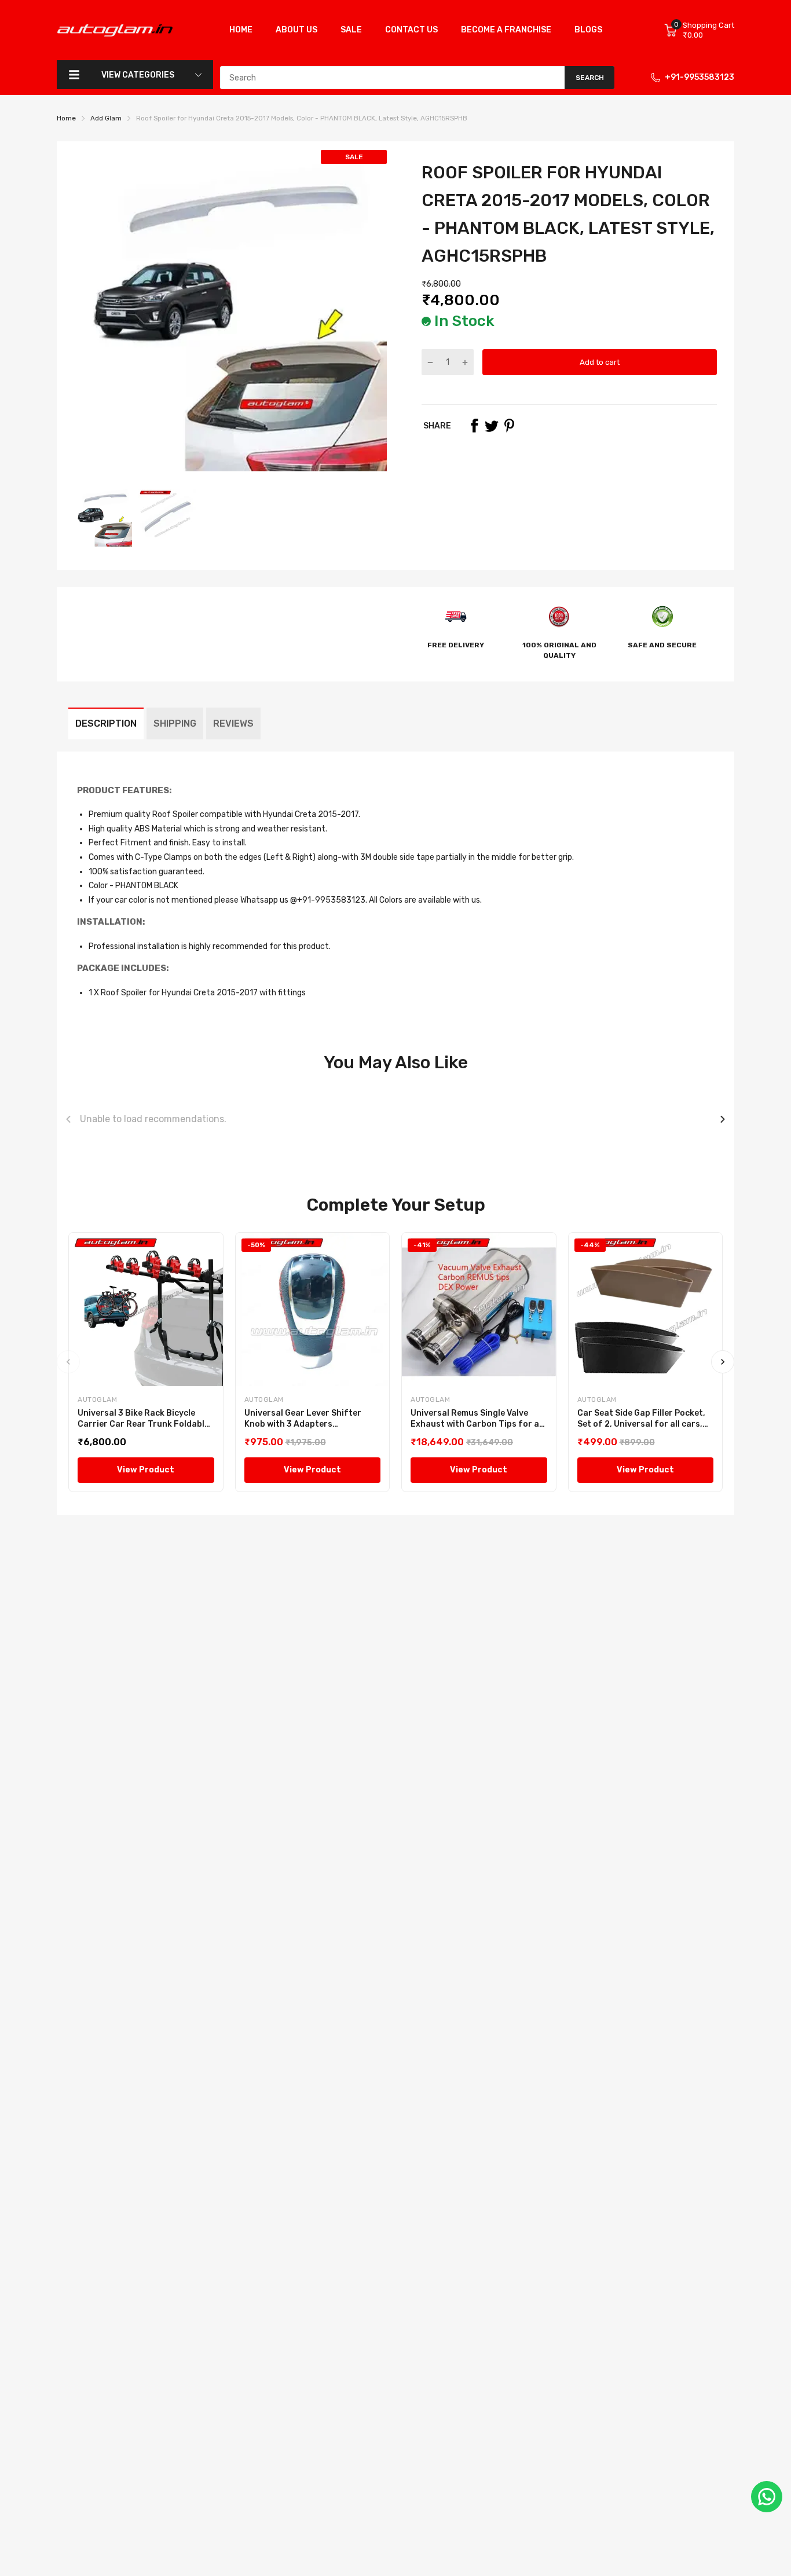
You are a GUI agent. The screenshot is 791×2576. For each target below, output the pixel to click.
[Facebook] (474, 426)
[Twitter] (492, 426)
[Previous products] (68, 1119)
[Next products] (723, 1119)
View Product (146, 1470)
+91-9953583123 (700, 77)
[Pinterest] (509, 426)
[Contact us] (767, 2497)
